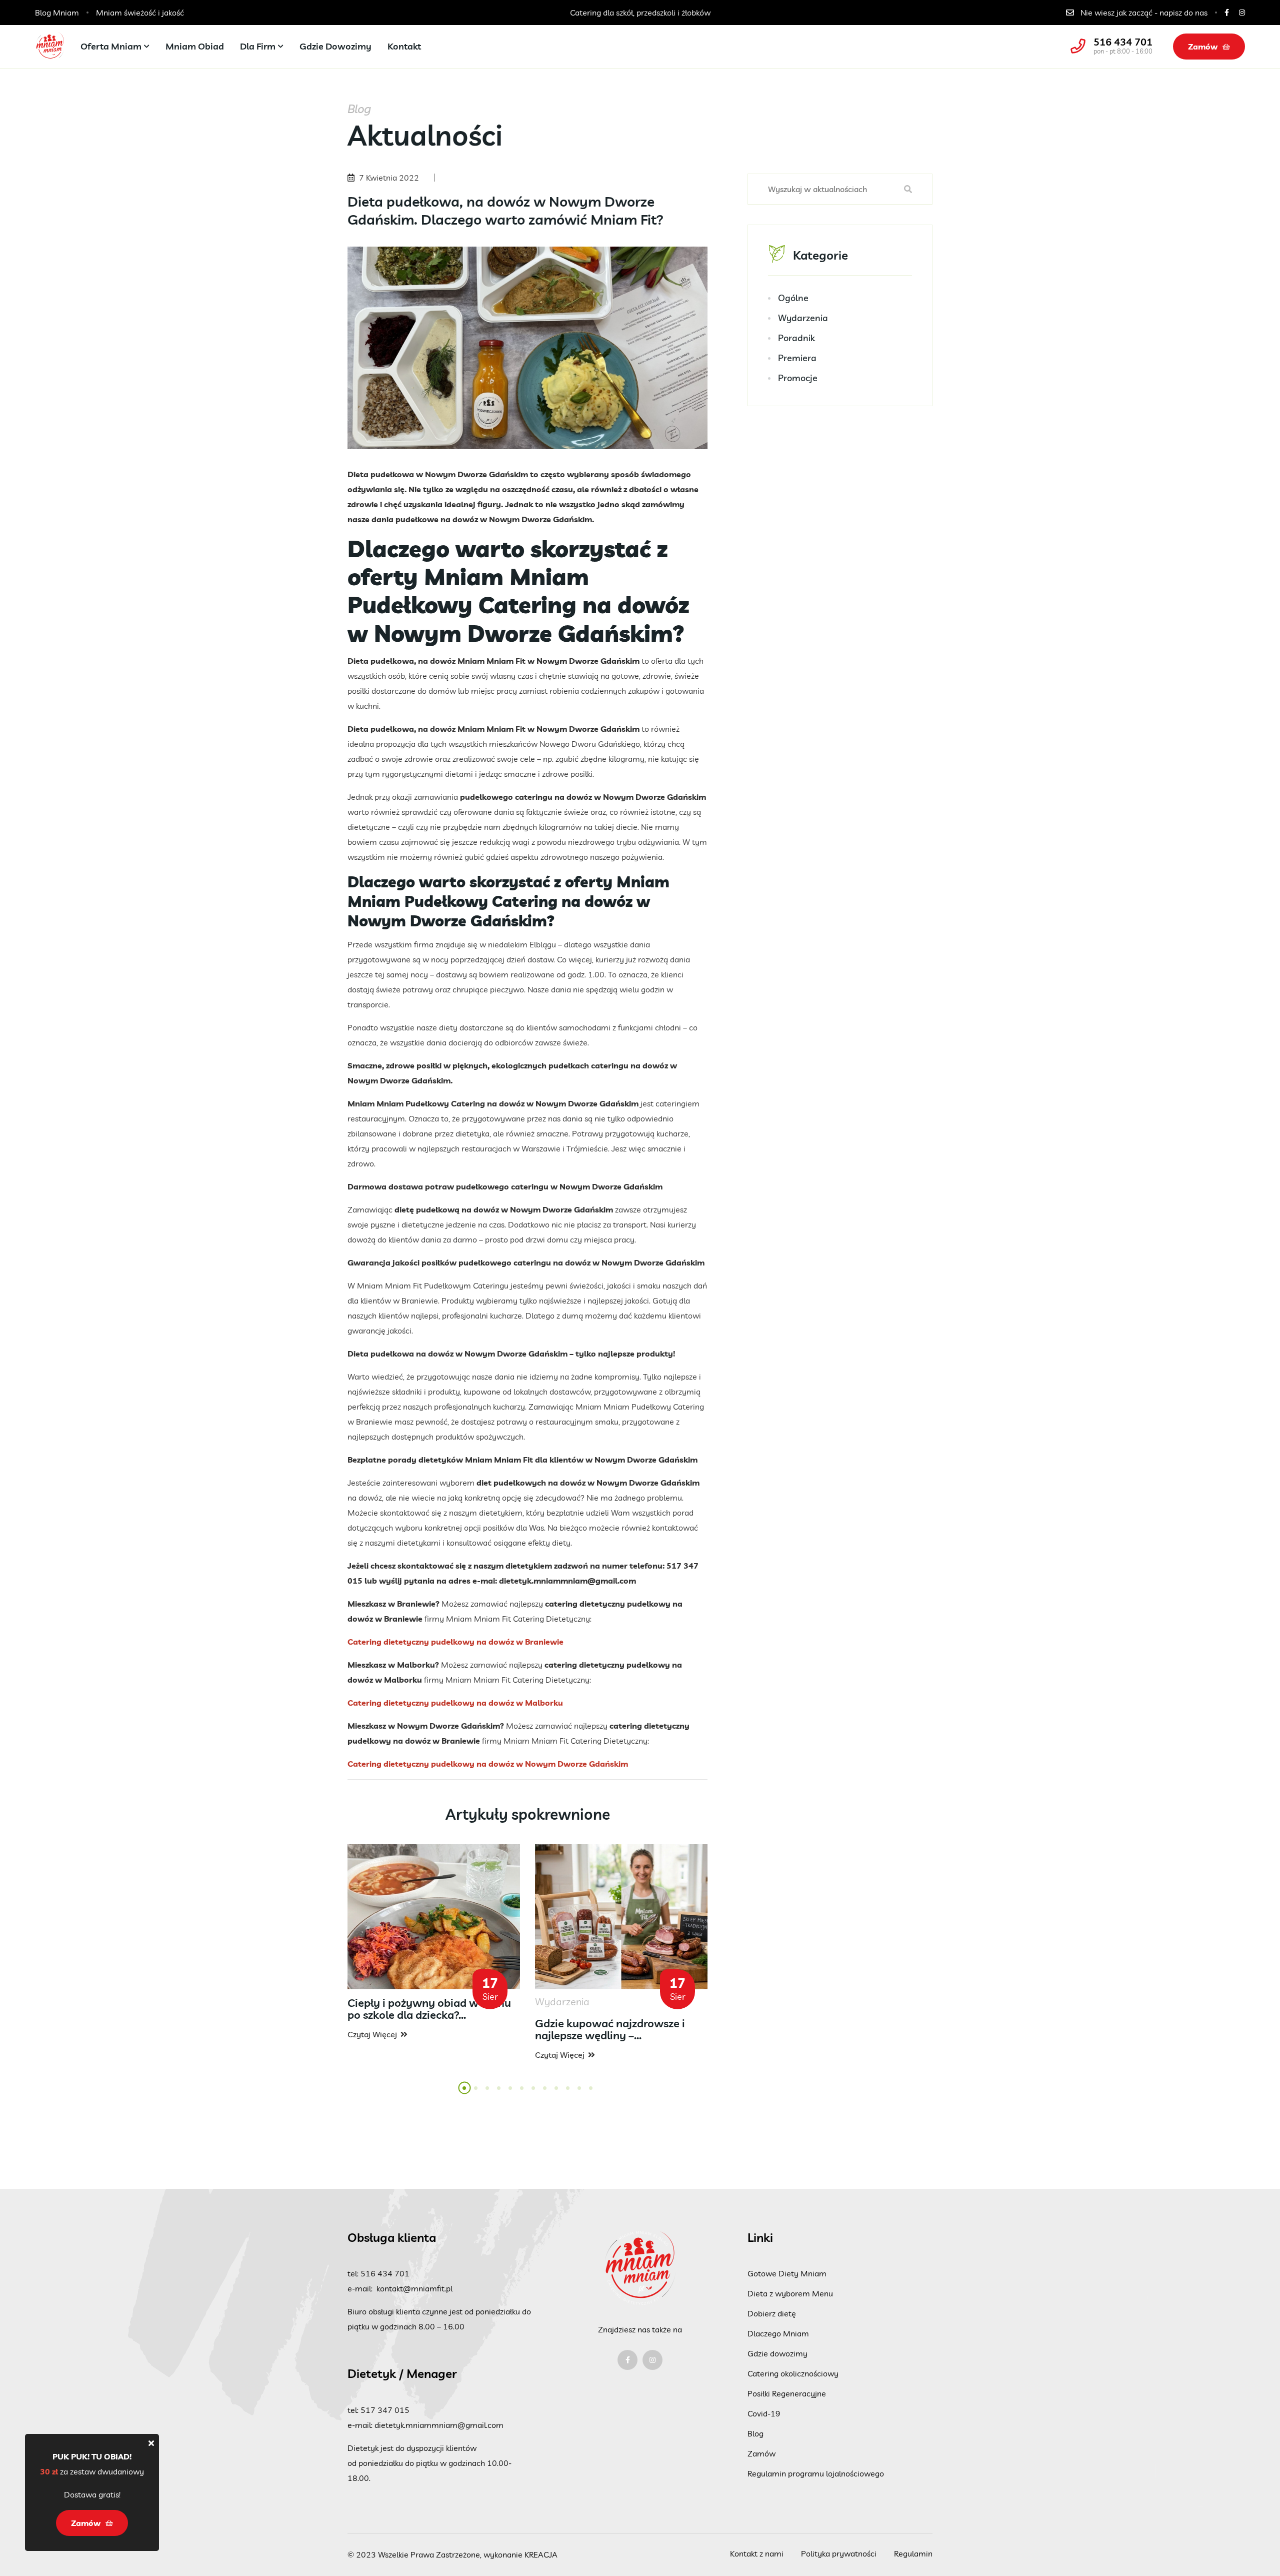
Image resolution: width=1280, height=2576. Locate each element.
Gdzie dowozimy (335, 46)
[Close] (151, 2443)
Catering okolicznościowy (793, 2373)
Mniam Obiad (195, 46)
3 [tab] (488, 2094)
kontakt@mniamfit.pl (414, 2288)
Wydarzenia (803, 318)
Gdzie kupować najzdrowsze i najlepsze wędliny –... (610, 2029)
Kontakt (404, 46)
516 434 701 (1123, 42)
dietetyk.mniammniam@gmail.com (439, 2425)
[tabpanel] (434, 1943)
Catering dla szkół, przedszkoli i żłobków (465, 13)
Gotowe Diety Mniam (787, 2273)
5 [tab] (511, 2094)
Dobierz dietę (772, 2313)
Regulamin (913, 2553)
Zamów (1203, 47)
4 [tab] (499, 2094)
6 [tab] (522, 2094)
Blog (755, 2433)
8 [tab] (545, 2094)
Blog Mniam (57, 13)
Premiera (797, 358)
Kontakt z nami (757, 2553)
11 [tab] (582, 2094)
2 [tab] (476, 2094)
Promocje (798, 378)
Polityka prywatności (839, 2553)
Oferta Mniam (111, 46)
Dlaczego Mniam (778, 2333)
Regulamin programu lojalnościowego (816, 2473)
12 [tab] (594, 2094)
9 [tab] (557, 2094)
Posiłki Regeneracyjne (787, 2393)
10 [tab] (571, 2094)
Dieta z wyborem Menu (790, 2293)
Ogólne (793, 298)
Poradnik (796, 338)
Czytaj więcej (372, 2034)
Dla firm (258, 46)
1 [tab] (465, 2094)
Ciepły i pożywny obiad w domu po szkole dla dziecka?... (429, 2009)
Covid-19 (764, 2413)
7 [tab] (534, 2094)
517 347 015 (385, 2410)
